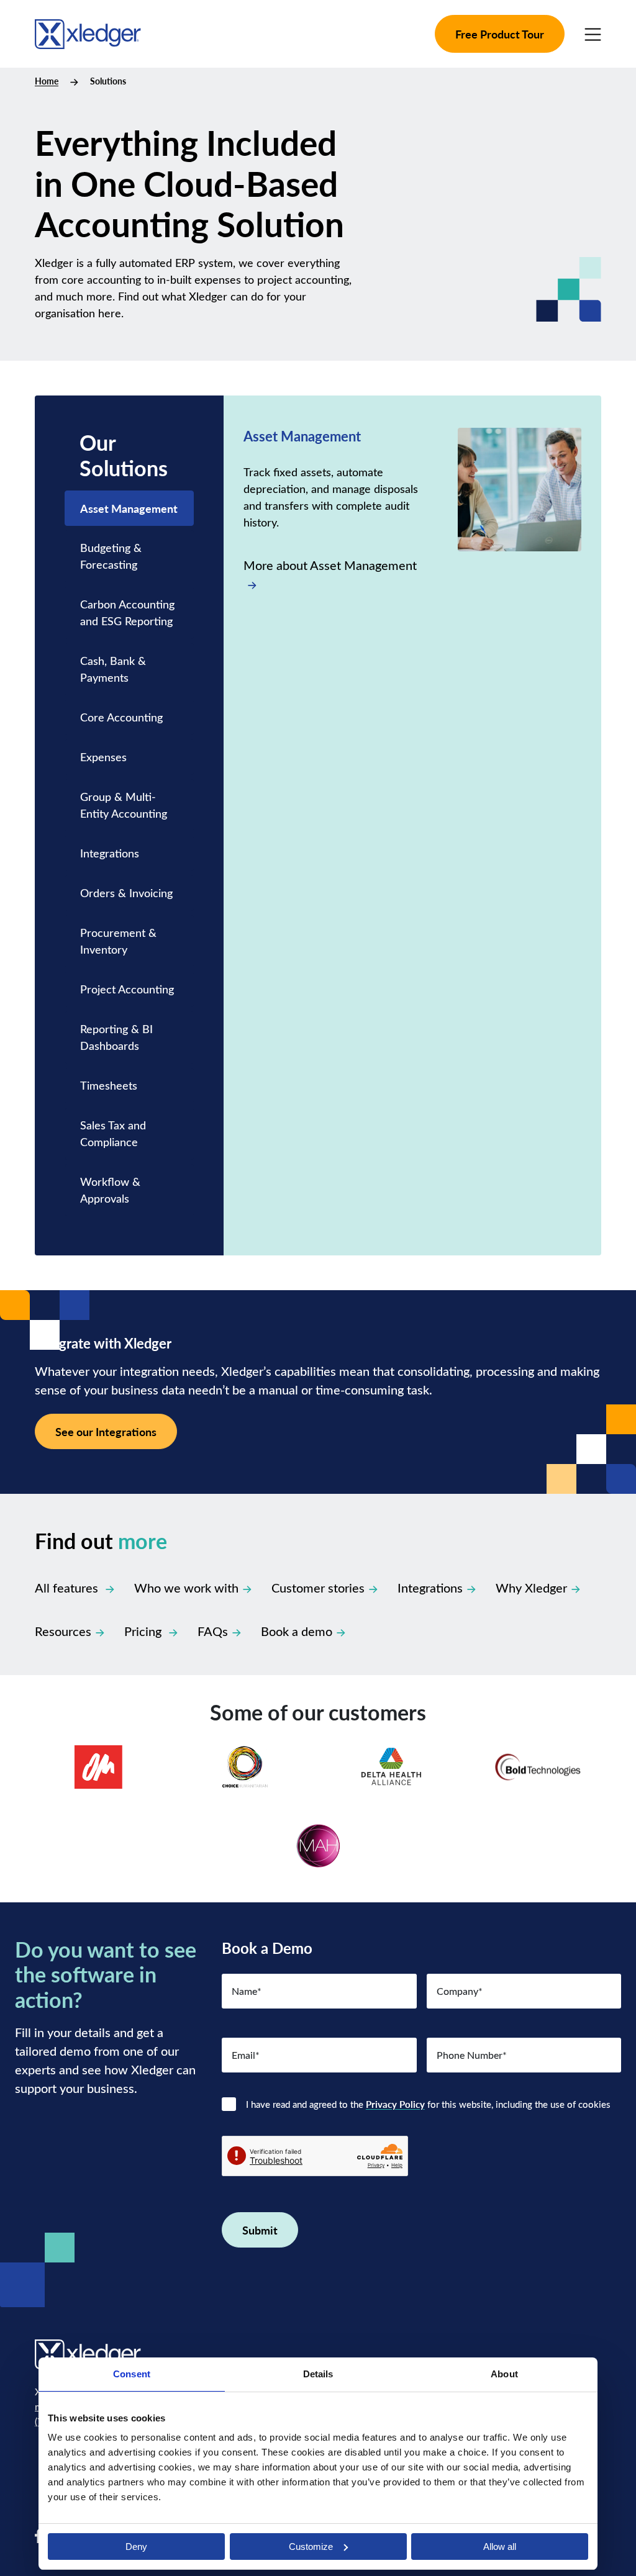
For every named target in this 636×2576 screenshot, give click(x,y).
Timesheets (109, 1085)
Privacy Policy (395, 2104)
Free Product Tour (500, 34)
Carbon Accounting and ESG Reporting (128, 612)
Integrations (110, 853)
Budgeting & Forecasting (111, 556)
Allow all (500, 2547)
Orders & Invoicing (126, 893)
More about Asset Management (330, 565)
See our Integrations (106, 1431)
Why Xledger (531, 1587)
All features (68, 1587)
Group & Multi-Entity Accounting (124, 805)
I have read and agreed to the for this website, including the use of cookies (428, 2104)
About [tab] (504, 2374)
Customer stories (318, 1587)
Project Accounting (127, 989)
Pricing (144, 1631)
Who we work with (186, 1587)
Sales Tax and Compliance (113, 1133)
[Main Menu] (593, 34)
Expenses (103, 757)
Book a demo (297, 1631)
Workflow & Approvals (110, 1190)
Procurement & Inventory (118, 941)
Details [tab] (318, 2374)
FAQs (213, 1631)
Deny (136, 2547)
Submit (260, 2230)
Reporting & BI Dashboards (116, 1037)
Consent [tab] (132, 2374)
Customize (311, 2547)
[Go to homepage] (88, 32)
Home (47, 81)
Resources (63, 1631)
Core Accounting (121, 717)
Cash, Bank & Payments (113, 669)
